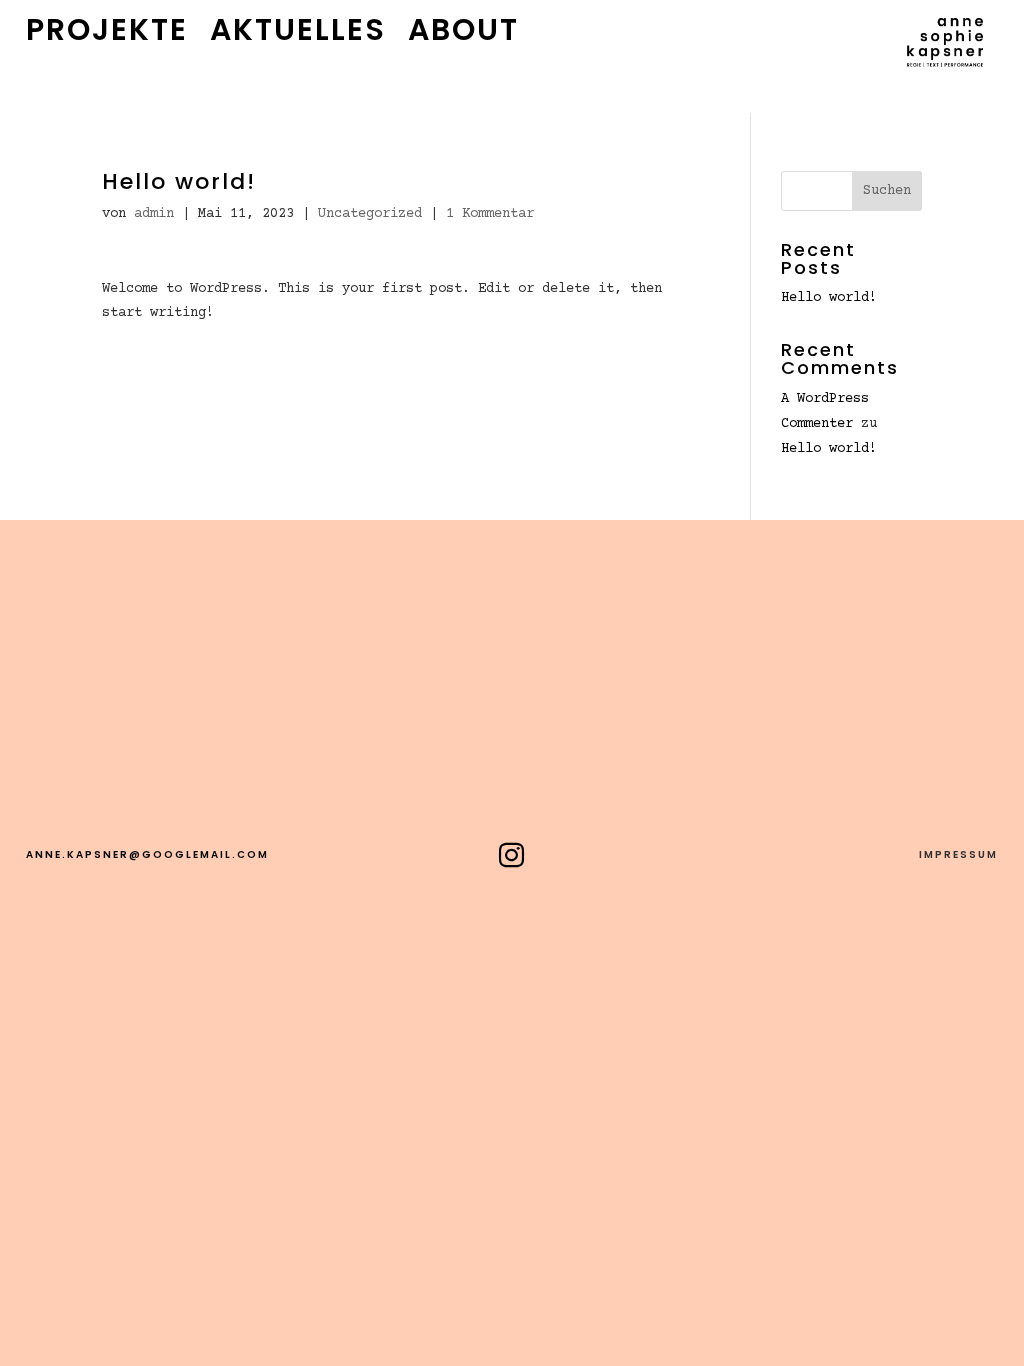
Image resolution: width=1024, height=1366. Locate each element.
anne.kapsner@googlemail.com (147, 854)
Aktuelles (298, 34)
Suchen (887, 191)
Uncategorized (370, 214)
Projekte (107, 34)
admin (154, 214)
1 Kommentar (490, 214)
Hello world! (829, 298)
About (463, 34)
